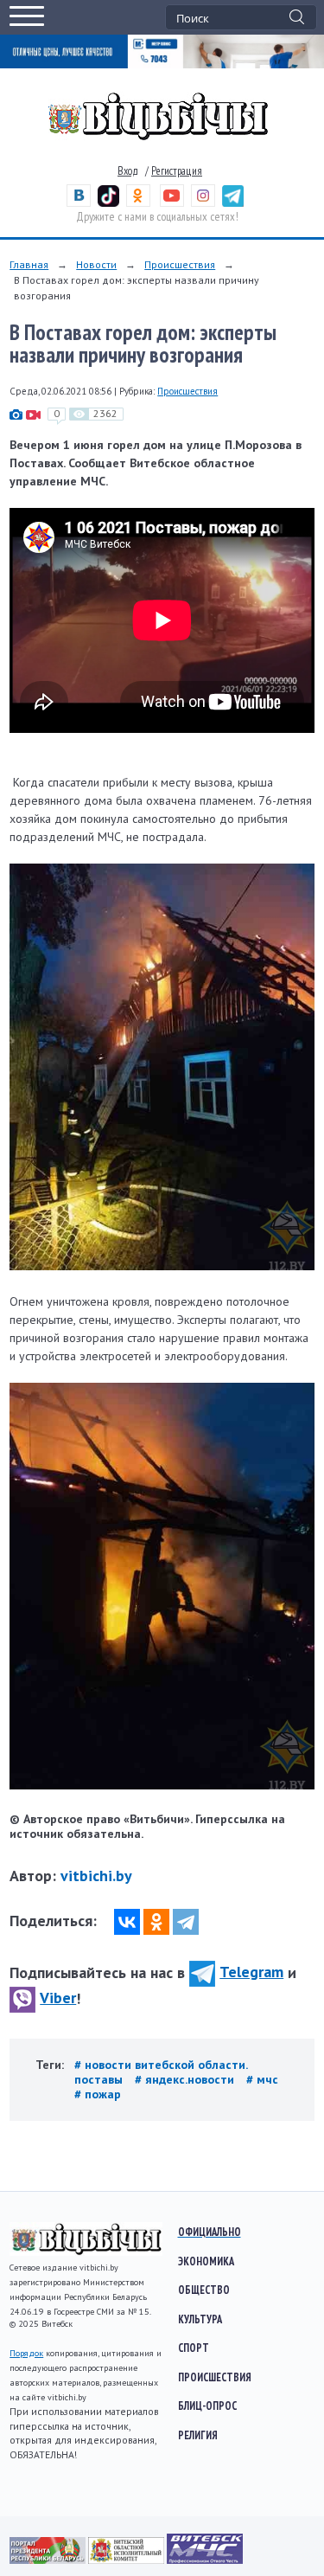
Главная (29, 264)
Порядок (26, 2353)
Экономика (206, 2261)
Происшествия (180, 264)
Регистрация (177, 171)
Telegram (251, 1972)
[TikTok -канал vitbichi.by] (108, 203)
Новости (96, 264)
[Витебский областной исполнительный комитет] (127, 2560)
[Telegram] (186, 1922)
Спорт (194, 2348)
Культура (200, 2319)
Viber (58, 1998)
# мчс (262, 2079)
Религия (198, 2435)
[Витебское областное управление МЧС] (205, 2560)
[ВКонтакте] (127, 1922)
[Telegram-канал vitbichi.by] (233, 203)
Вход (128, 171)
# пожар (98, 2094)
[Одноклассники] (156, 1922)
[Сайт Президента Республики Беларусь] (49, 2560)
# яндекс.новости (186, 2079)
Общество (204, 2290)
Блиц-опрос (207, 2406)
